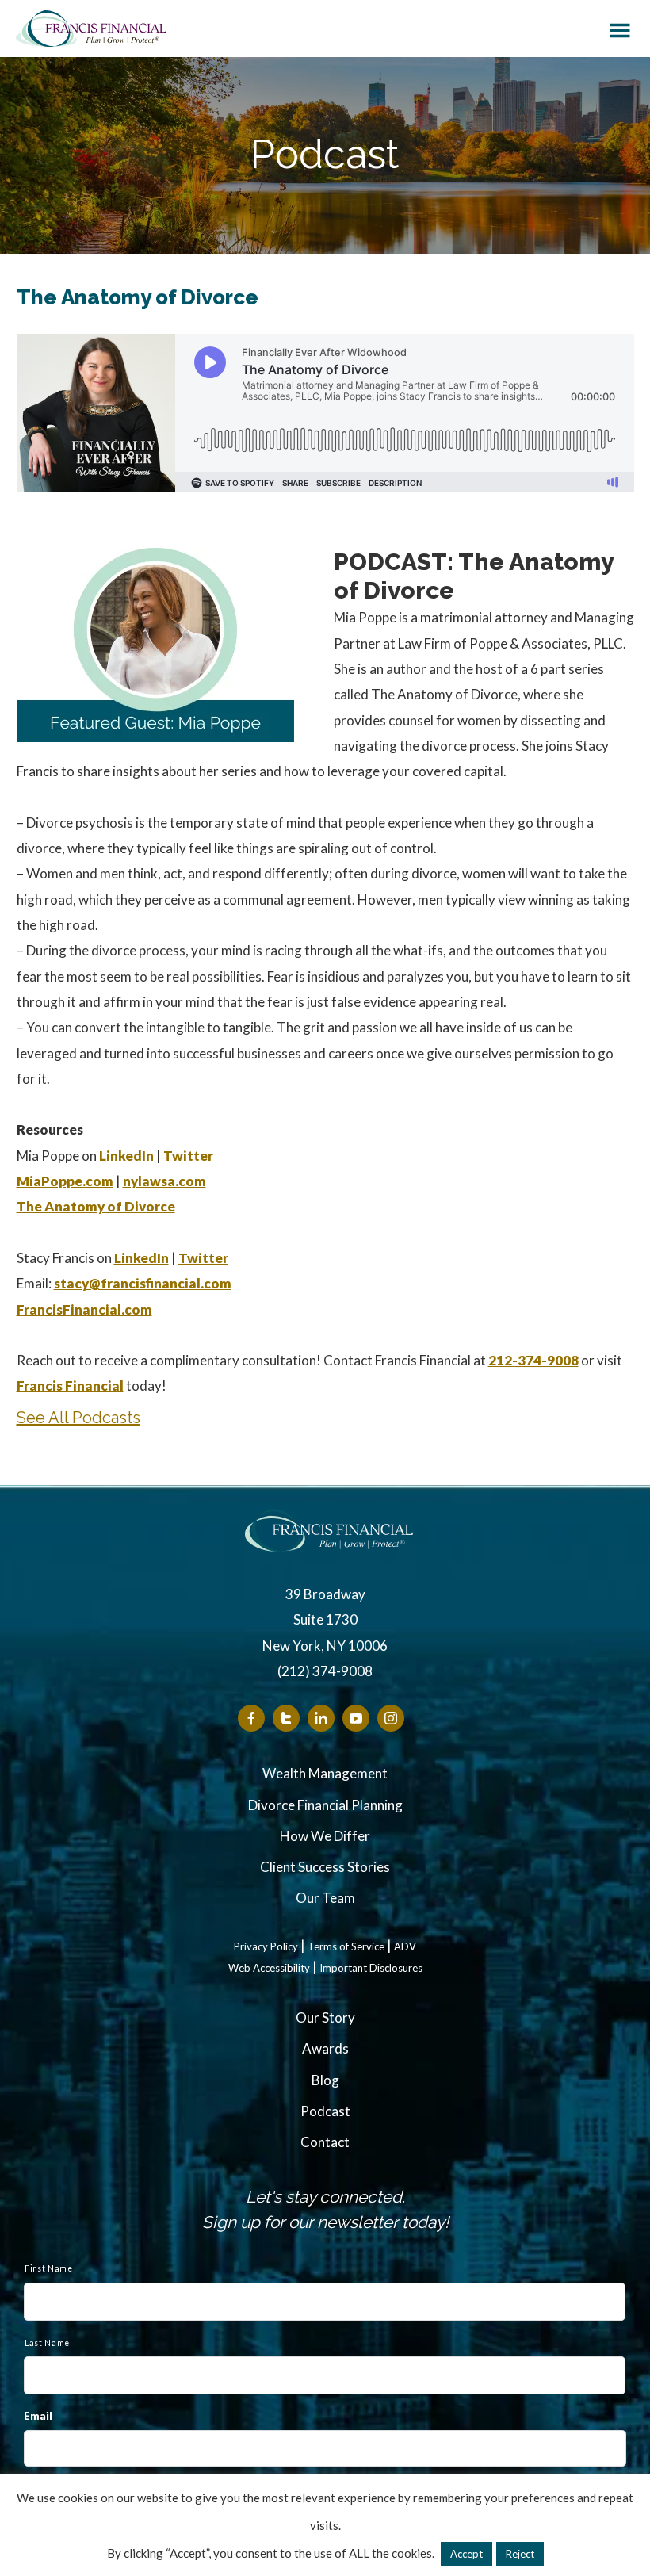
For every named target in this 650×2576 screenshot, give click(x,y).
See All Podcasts (78, 1418)
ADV (405, 1947)
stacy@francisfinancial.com (143, 1283)
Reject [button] (520, 2554)
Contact (325, 2142)
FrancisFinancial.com (84, 1309)
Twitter (188, 1156)
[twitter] (286, 1718)
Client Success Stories (325, 1867)
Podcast (325, 2111)
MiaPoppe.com (65, 1181)
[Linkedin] (321, 1718)
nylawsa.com (164, 1181)
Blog (325, 2080)
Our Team (325, 1898)
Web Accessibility (269, 1968)
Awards (325, 2048)
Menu (620, 28)
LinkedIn (126, 1156)
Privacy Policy (266, 1947)
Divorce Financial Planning (325, 1805)
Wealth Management (325, 1773)
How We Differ (325, 1836)
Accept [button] (466, 2554)
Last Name (47, 2343)
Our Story (325, 2017)
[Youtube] (356, 1718)
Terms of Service (346, 1947)
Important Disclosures (371, 1968)
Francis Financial (91, 29)
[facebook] (251, 1718)
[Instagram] (391, 1718)
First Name (49, 2268)
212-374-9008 (533, 1360)
